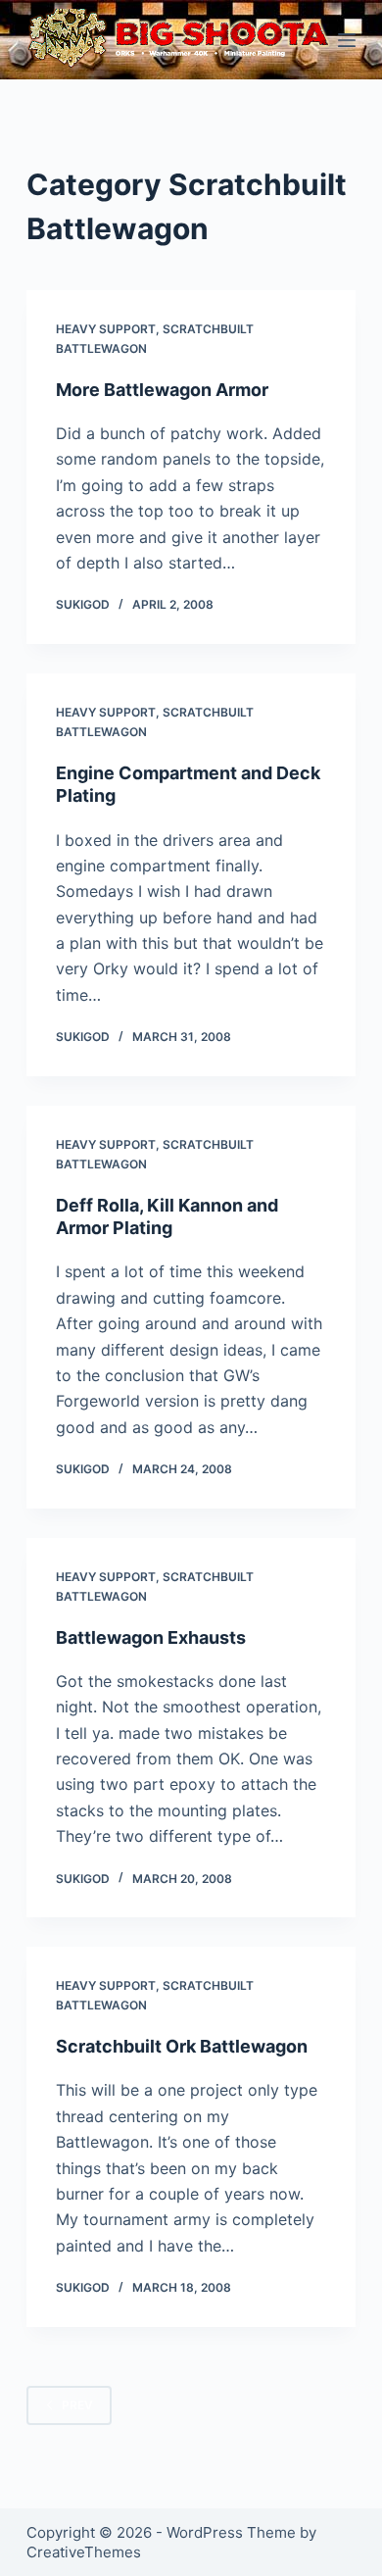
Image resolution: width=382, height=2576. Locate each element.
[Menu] (347, 40)
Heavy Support (106, 329)
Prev (77, 2405)
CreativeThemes (84, 2552)
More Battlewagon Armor (162, 390)
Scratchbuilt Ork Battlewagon (182, 2046)
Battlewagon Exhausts (151, 1637)
